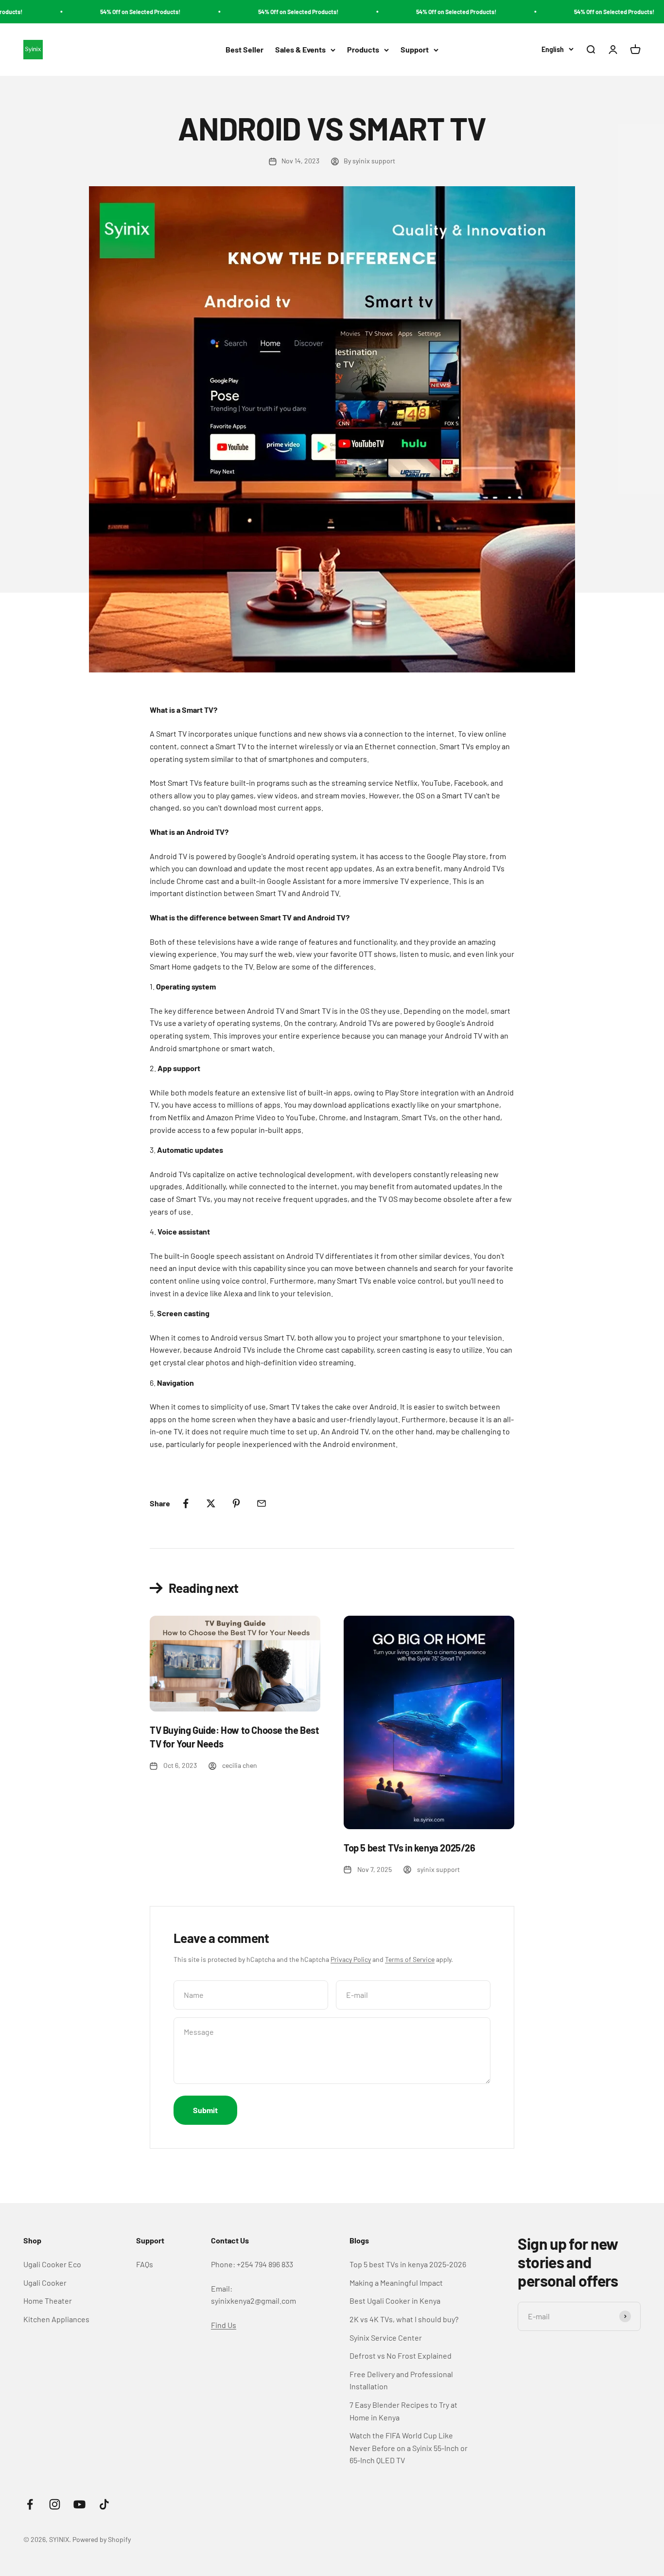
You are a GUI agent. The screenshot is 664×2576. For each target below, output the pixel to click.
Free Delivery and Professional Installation (401, 2380)
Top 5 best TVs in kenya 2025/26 (410, 1848)
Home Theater (48, 2301)
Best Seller (245, 50)
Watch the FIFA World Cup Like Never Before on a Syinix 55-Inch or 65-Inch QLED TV (409, 2448)
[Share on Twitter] (211, 1503)
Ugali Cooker (45, 2283)
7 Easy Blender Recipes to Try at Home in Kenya (403, 2411)
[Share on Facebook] (186, 1503)
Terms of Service (410, 1959)
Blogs (359, 2240)
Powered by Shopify (102, 2539)
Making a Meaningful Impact (396, 2283)
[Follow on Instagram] (55, 2504)
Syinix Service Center (386, 2338)
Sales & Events (300, 50)
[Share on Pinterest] (236, 1503)
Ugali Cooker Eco (52, 2264)
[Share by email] (262, 1503)
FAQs (145, 2264)
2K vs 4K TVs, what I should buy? (404, 2319)
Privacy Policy (351, 1959)
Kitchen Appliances (56, 2319)
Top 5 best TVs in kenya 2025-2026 (408, 2264)
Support (415, 50)
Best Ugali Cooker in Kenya (395, 2301)
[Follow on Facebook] (30, 2504)
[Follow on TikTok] (104, 2504)
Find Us (224, 2325)
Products (363, 50)
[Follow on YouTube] (79, 2504)
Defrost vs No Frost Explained (401, 2355)
